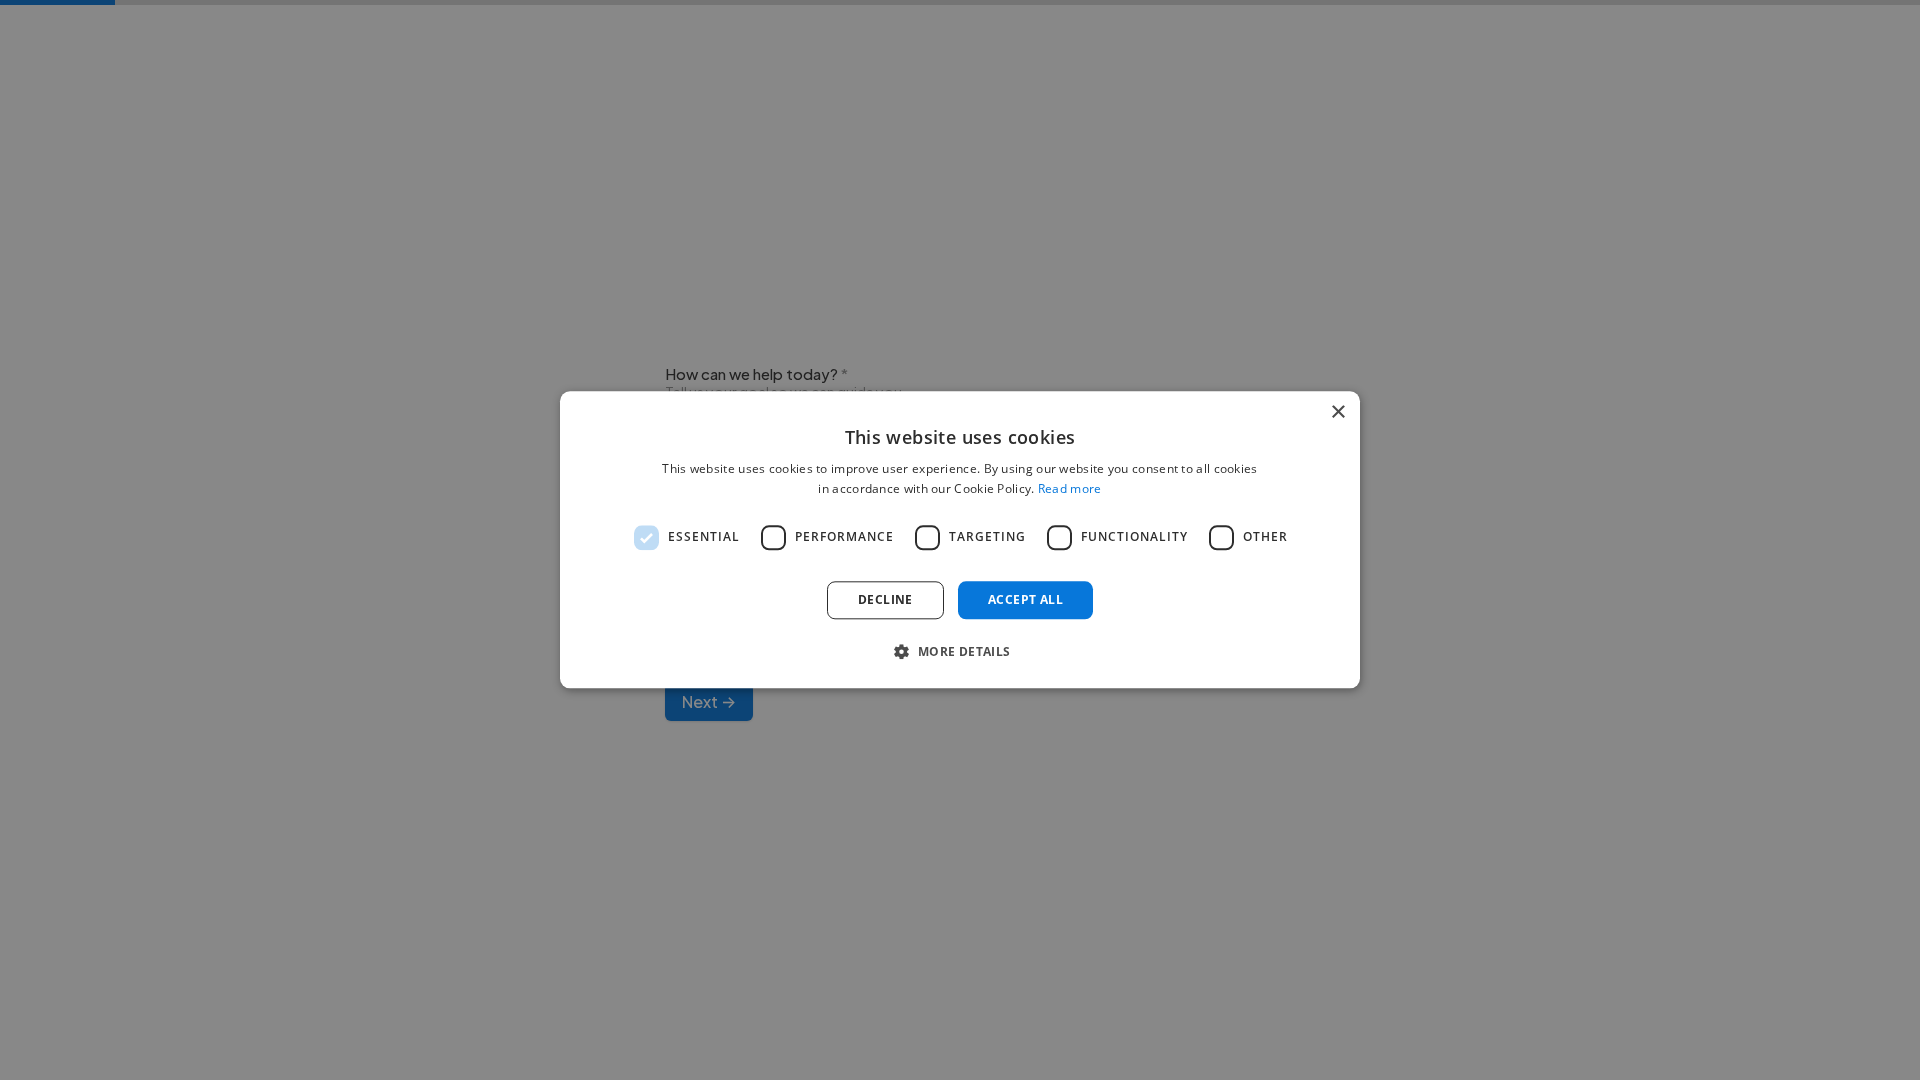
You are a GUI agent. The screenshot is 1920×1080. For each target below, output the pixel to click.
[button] (959, 652)
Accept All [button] (1025, 599)
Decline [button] (885, 599)
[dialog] (960, 539)
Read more (1070, 489)
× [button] (1337, 412)
